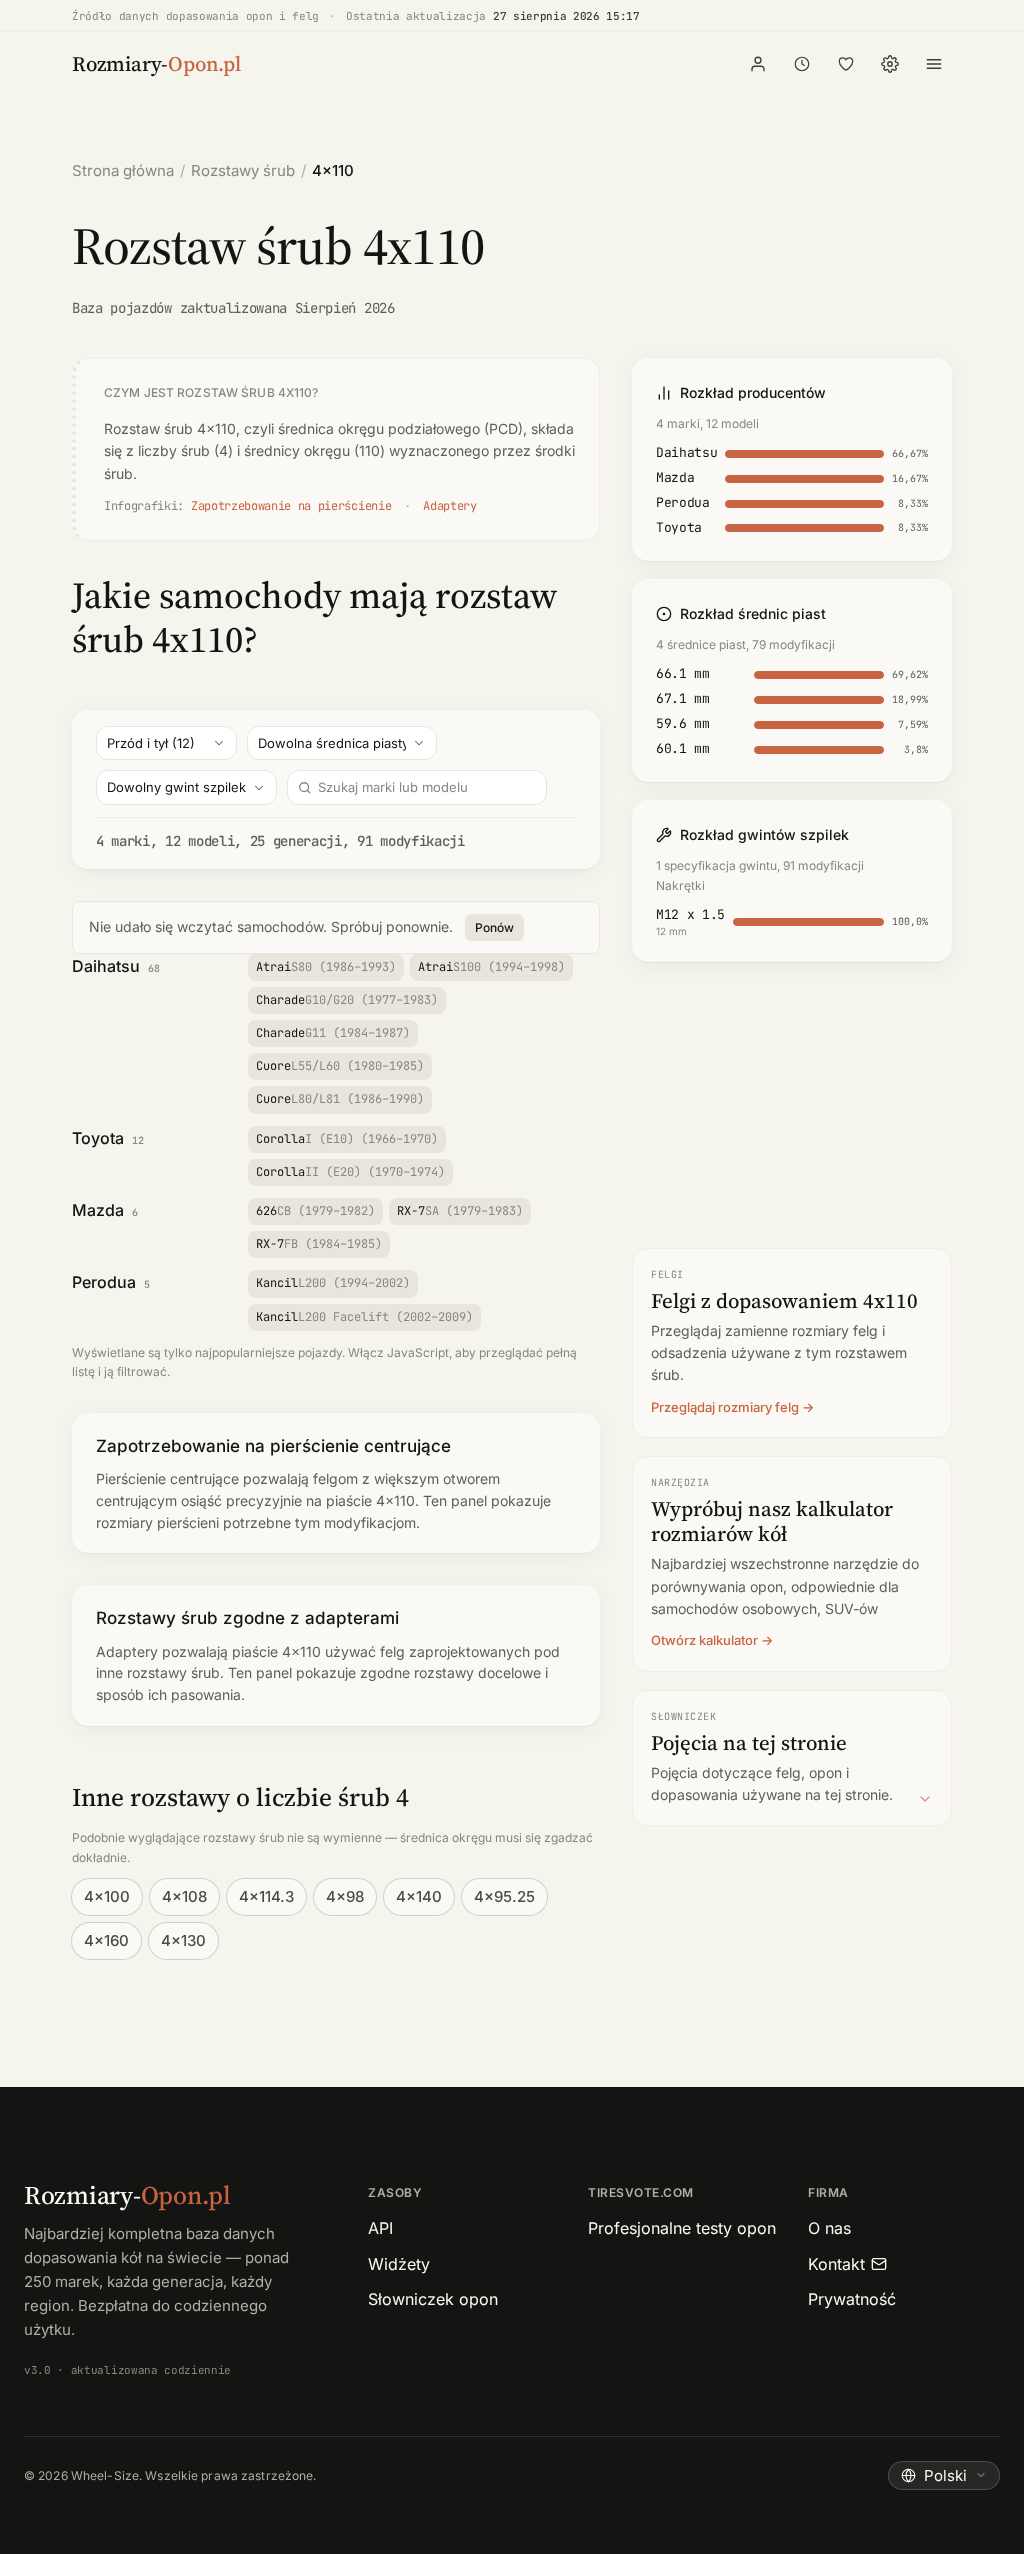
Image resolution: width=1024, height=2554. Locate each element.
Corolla (347, 1139)
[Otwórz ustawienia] (890, 64)
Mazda (98, 1210)
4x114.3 (266, 1896)
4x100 (107, 1896)
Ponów (494, 927)
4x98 (345, 1896)
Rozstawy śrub (243, 170)
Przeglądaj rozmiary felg (725, 1407)
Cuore (340, 1066)
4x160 (106, 1940)
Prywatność (852, 2299)
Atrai (326, 967)
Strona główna (123, 170)
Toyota (98, 1138)
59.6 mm (683, 723)
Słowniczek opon (433, 2299)
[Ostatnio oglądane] (802, 64)
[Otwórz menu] (934, 64)
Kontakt (836, 2264)
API (380, 2228)
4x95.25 (504, 1896)
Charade (347, 1000)
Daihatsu (106, 966)
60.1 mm (683, 748)
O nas (829, 2228)
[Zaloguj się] (758, 64)
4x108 (184, 1896)
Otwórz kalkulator (704, 1640)
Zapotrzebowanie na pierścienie (291, 506)
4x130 (183, 1940)
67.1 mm (683, 698)
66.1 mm (683, 673)
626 (315, 1211)
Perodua (104, 1282)
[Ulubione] (846, 64)
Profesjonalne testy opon (682, 2228)
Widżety (399, 2264)
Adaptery (449, 506)
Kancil (333, 1283)
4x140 (419, 1896)
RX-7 (460, 1211)
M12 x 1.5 (690, 914)
